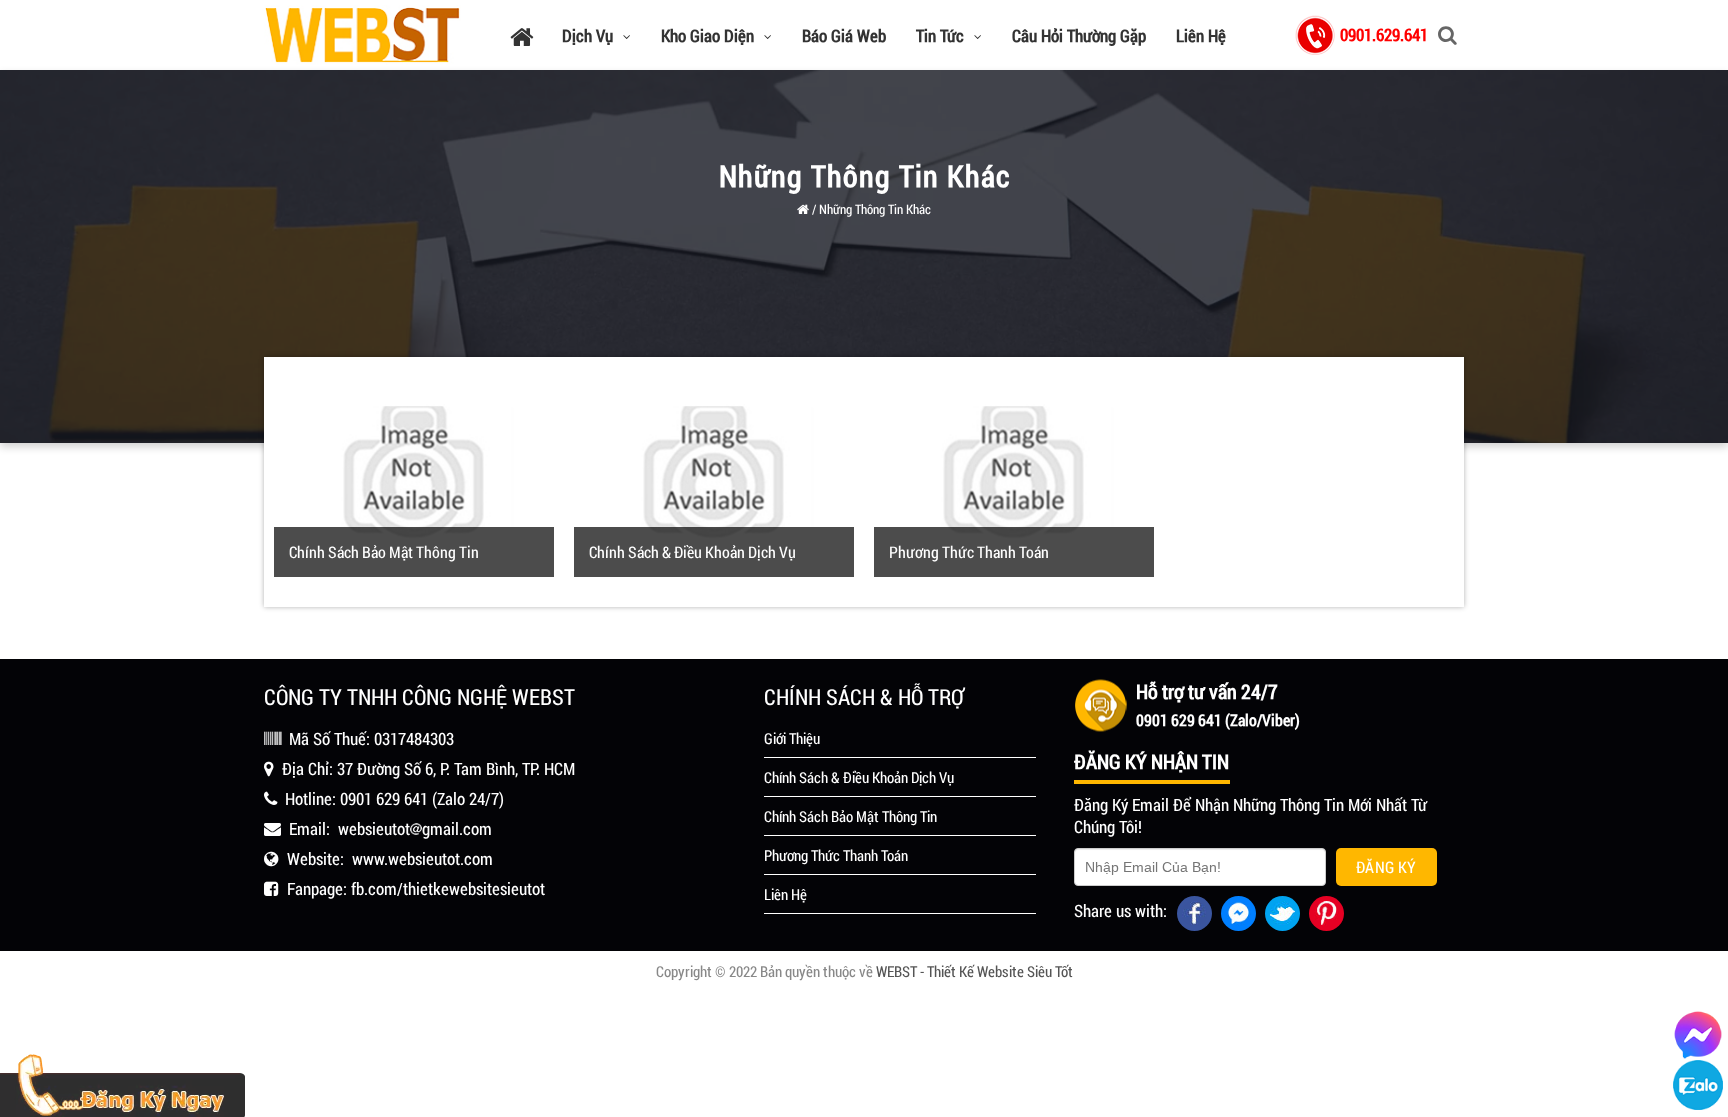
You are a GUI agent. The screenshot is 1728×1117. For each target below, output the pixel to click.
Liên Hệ (1201, 35)
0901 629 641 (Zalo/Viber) (1218, 719)
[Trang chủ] (521, 35)
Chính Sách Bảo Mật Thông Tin (384, 551)
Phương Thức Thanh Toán (969, 551)
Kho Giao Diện (707, 35)
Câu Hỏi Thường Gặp (1079, 35)
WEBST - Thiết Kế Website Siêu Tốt (974, 971)
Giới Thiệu (792, 738)
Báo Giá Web (844, 35)
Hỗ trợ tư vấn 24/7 (1207, 691)
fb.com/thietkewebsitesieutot (448, 888)
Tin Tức (940, 35)
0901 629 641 (384, 798)
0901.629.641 (1384, 34)
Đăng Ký (1386, 866)
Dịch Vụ (587, 35)
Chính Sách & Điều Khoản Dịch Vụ (692, 551)
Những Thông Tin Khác (875, 209)
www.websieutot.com (422, 858)
